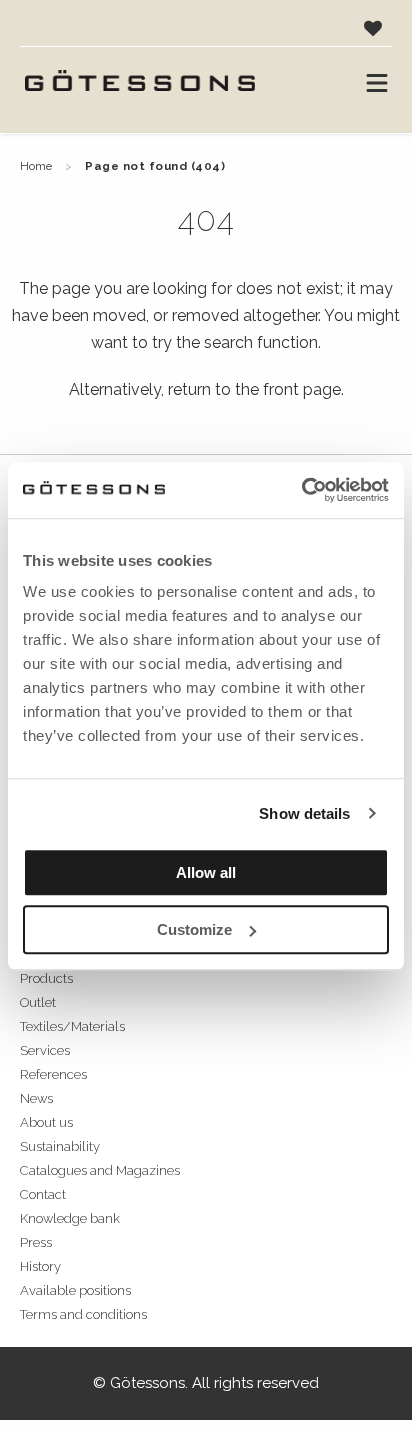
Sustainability (60, 1146)
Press (36, 1242)
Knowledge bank (70, 1218)
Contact (43, 1194)
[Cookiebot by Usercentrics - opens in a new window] (301, 490)
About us (46, 1122)
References (53, 1074)
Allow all (206, 872)
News (36, 1098)
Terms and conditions (83, 1314)
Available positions (75, 1290)
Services (45, 1050)
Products (46, 978)
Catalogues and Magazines (100, 1170)
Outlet (38, 1002)
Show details (304, 813)
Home (36, 166)
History (40, 1266)
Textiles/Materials (72, 1026)
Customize (194, 929)
